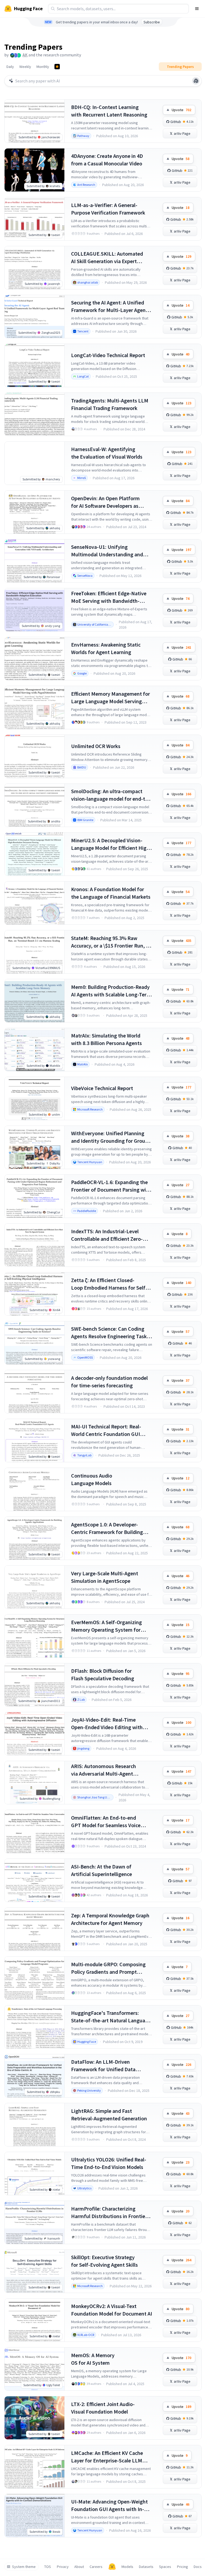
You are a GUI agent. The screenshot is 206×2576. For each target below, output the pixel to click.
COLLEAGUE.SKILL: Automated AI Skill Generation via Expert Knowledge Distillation (107, 258)
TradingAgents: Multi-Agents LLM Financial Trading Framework (110, 404)
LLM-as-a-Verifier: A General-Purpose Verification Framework (108, 209)
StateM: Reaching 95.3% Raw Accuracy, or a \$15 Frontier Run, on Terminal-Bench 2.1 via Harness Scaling (111, 942)
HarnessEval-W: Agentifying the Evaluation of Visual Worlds (107, 453)
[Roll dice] (196, 81)
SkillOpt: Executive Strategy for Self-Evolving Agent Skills (104, 2261)
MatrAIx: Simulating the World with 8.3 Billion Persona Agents (106, 1039)
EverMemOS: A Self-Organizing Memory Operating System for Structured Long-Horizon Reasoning (106, 1626)
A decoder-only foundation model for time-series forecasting (109, 1382)
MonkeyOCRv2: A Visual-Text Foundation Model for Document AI (112, 2310)
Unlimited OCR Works (96, 746)
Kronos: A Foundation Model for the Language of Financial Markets (111, 893)
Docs (198, 2567)
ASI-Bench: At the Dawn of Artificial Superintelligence (102, 1870)
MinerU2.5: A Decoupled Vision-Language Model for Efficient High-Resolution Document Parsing (111, 844)
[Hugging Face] (112, 2567)
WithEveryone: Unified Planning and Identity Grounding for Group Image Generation (110, 1137)
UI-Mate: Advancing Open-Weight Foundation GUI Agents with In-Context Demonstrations (109, 2506)
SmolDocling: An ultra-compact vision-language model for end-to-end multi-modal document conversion (111, 795)
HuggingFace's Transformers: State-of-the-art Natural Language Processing (111, 2017)
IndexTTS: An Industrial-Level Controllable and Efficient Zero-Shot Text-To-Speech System (107, 1235)
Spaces (165, 2567)
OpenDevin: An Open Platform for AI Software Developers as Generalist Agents (105, 502)
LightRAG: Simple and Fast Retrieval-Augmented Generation (109, 2115)
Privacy (63, 2567)
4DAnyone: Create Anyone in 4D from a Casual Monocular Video (107, 160)
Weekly (25, 67)
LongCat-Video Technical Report (108, 355)
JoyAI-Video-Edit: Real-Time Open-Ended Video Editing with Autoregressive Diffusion (107, 1724)
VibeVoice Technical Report (102, 1088)
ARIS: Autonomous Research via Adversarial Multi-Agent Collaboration (104, 1770)
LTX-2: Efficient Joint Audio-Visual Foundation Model (103, 2408)
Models (127, 2567)
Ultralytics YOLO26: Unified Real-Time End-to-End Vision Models (109, 2163)
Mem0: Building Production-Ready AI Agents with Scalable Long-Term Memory (111, 991)
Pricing (183, 2567)
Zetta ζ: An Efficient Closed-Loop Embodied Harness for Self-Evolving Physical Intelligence (109, 1284)
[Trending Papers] (57, 67)
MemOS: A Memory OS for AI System (93, 2359)
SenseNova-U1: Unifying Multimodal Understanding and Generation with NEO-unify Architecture (107, 551)
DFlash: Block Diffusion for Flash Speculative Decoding (103, 1675)
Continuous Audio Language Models (92, 1479)
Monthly (43, 67)
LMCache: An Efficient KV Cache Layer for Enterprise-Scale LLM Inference (107, 2457)
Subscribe (152, 22)
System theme (24, 2567)
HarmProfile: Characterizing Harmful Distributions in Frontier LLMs (109, 2213)
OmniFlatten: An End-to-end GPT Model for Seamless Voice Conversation (106, 1822)
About (79, 2567)
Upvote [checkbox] (181, 110)
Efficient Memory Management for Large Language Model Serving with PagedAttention (111, 698)
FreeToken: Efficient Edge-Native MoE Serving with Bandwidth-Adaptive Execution (109, 597)
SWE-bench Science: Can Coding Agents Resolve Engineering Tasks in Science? (110, 1333)
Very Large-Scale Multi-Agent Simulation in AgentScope (105, 1577)
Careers (96, 2567)
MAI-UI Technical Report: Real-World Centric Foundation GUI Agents (106, 1430)
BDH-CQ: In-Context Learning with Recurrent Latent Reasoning (109, 111)
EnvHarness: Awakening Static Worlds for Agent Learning (106, 648)
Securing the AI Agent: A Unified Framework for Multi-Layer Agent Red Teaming (109, 306)
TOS (48, 2567)
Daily (10, 67)
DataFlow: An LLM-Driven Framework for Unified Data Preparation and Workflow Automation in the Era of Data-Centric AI (106, 2066)
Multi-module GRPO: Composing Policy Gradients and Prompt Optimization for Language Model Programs (110, 1968)
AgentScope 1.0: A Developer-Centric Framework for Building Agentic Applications (107, 1528)
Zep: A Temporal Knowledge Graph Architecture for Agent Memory (110, 1919)
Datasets (146, 2567)
